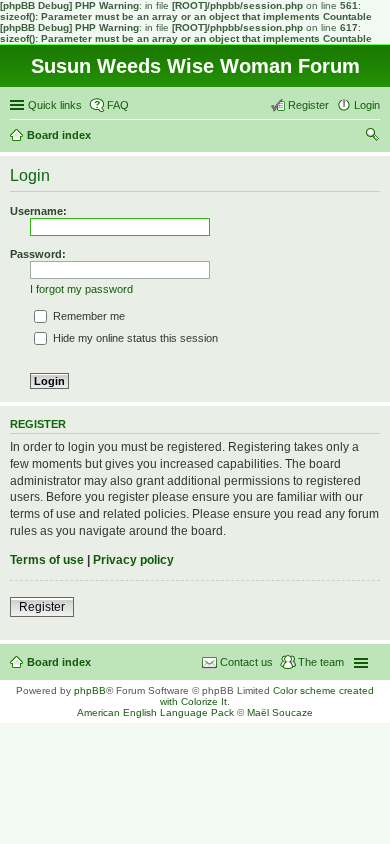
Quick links (55, 105)
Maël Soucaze (280, 712)
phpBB (90, 690)
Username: (38, 211)
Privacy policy (133, 560)
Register (42, 607)
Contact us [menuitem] (246, 662)
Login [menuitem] (367, 105)
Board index (59, 662)
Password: (38, 254)
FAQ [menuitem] (118, 105)
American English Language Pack (155, 712)
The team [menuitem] (321, 662)
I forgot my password (81, 289)
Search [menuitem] (372, 137)
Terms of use (47, 560)
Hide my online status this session (134, 338)
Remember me (87, 316)
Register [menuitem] (308, 105)
